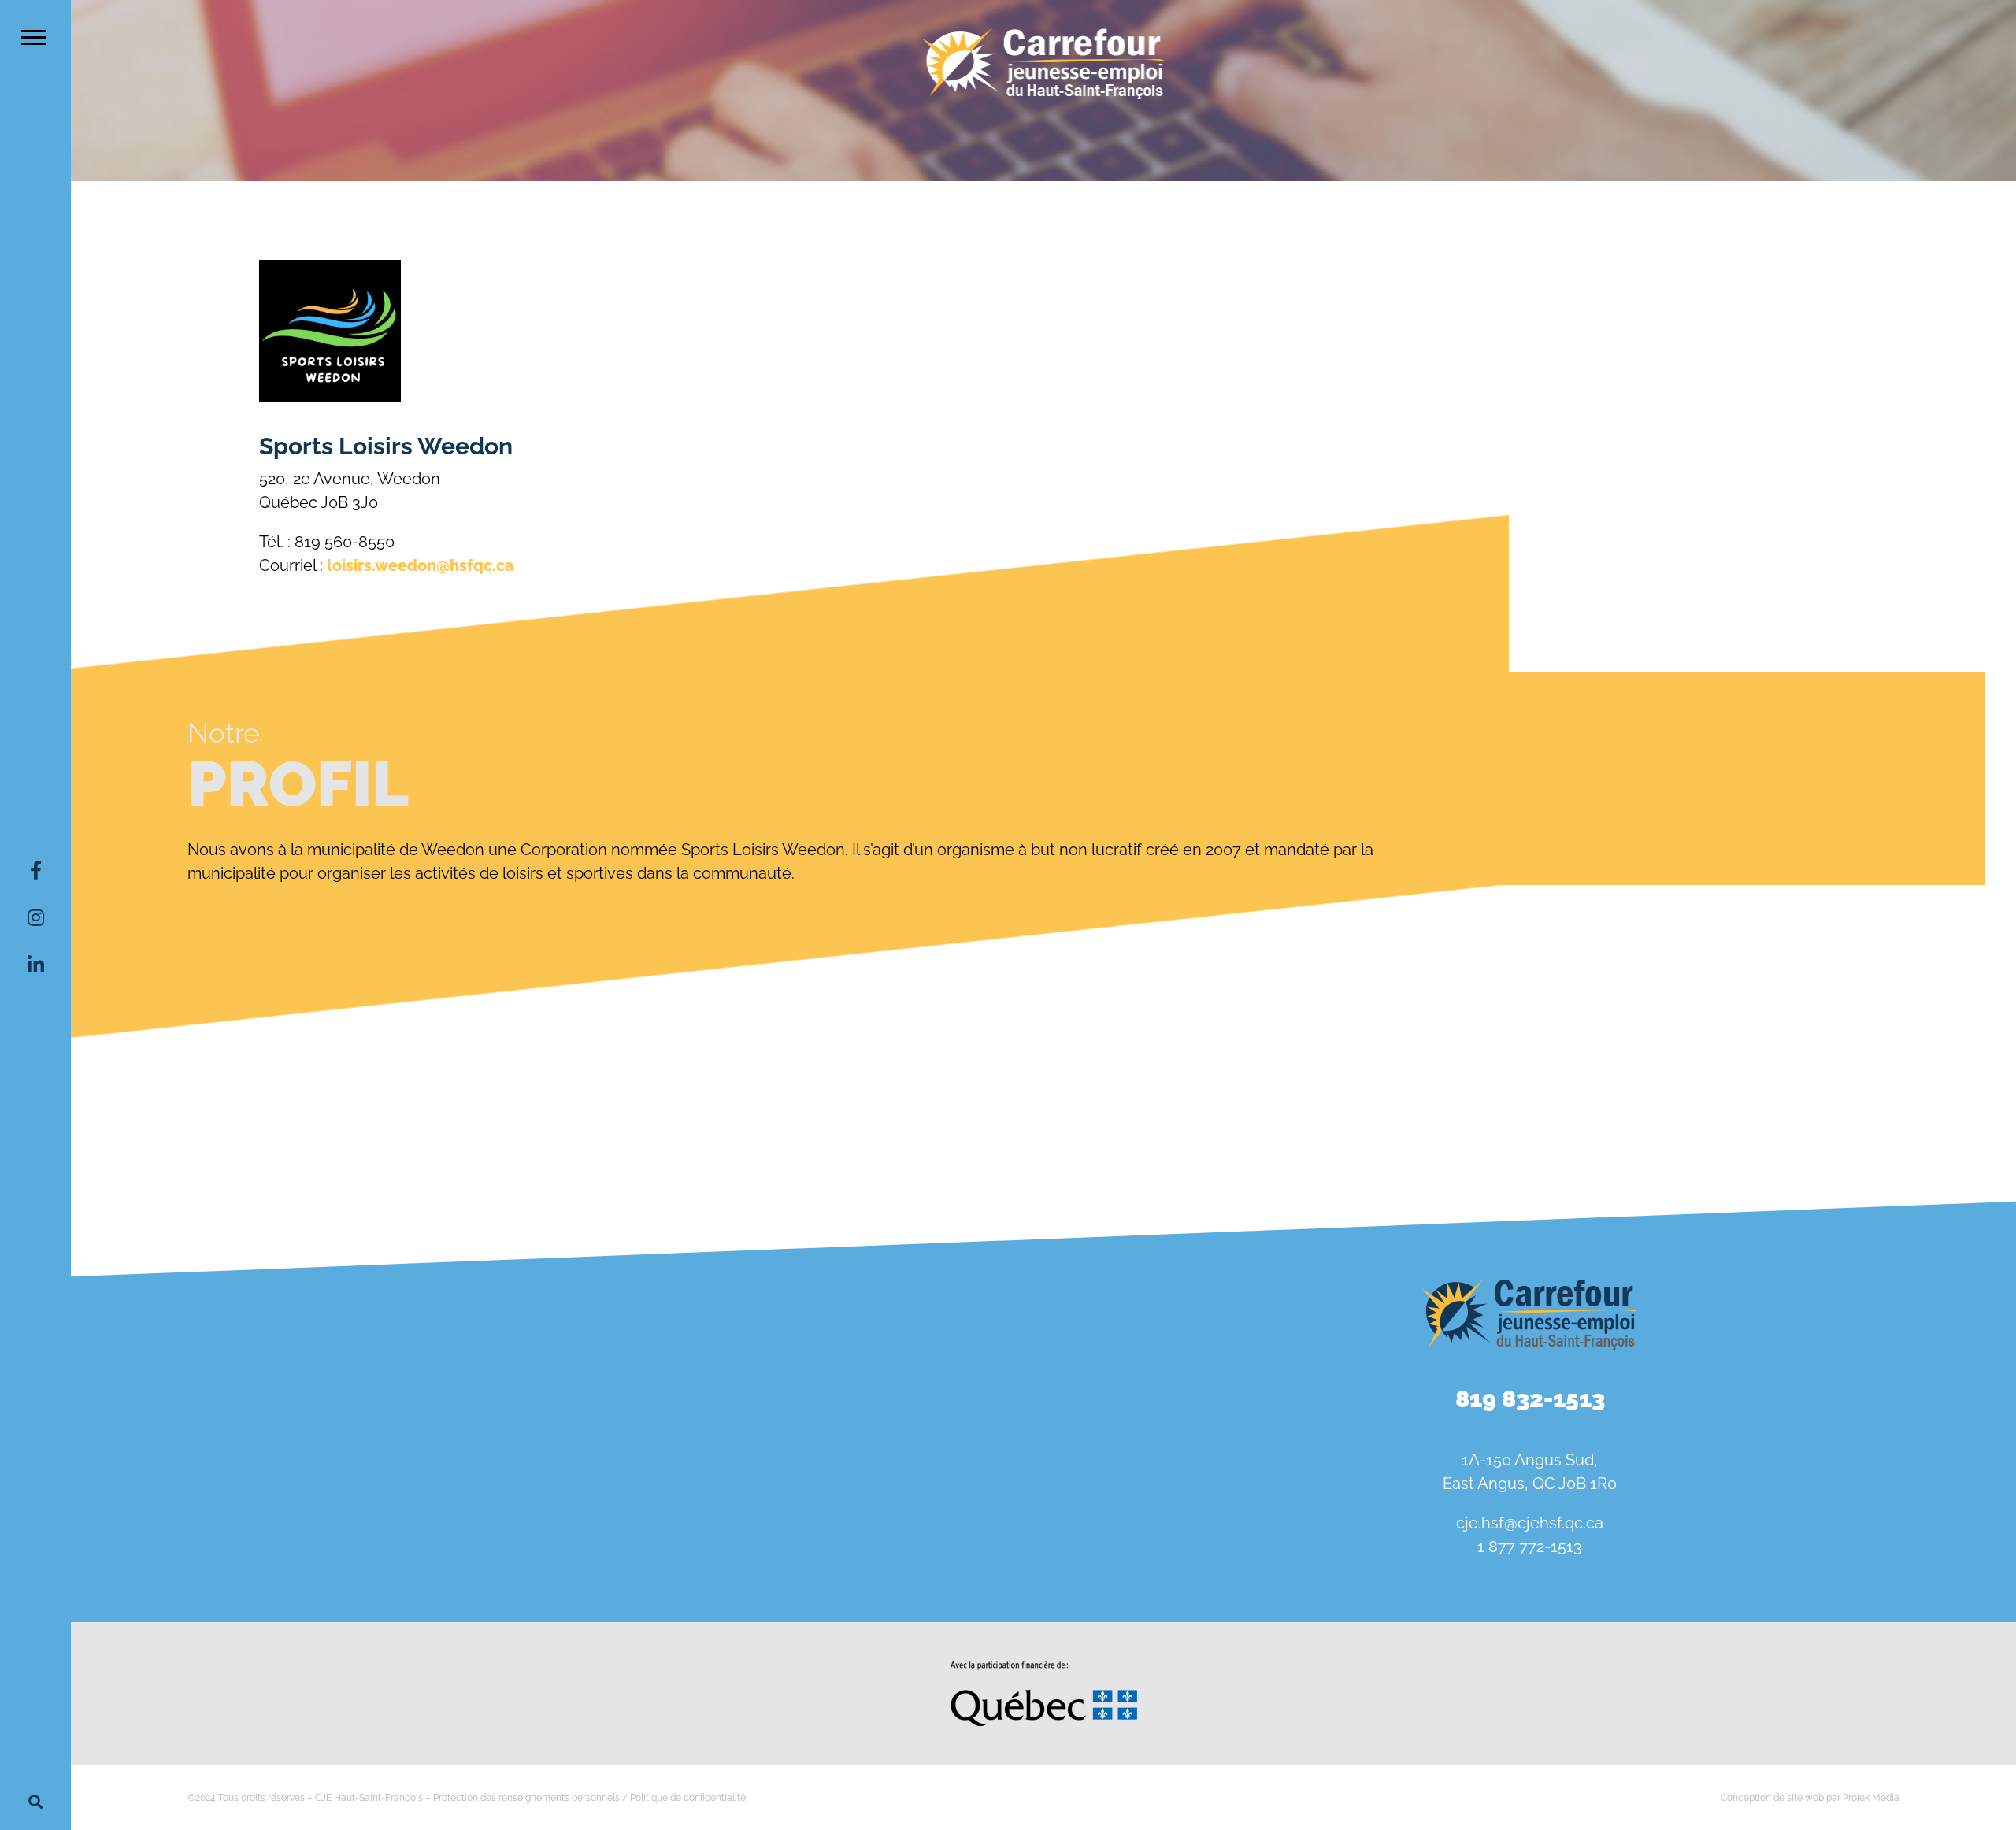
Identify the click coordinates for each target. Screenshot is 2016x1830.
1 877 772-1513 (1530, 1547)
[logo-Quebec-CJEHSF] (1044, 1667)
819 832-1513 (1530, 1399)
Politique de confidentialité (688, 1798)
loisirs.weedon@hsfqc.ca (421, 565)
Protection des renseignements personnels (526, 1798)
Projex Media (1871, 1798)
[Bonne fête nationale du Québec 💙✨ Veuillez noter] (230, 1329)
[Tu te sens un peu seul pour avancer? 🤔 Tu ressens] (557, 1515)
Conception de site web (1772, 1798)
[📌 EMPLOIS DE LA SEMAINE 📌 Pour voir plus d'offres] (557, 1329)
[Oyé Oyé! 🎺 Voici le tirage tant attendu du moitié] (884, 1329)
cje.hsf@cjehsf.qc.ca (1530, 1523)
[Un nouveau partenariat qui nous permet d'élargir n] (230, 1515)
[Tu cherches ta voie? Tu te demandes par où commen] (884, 1515)
